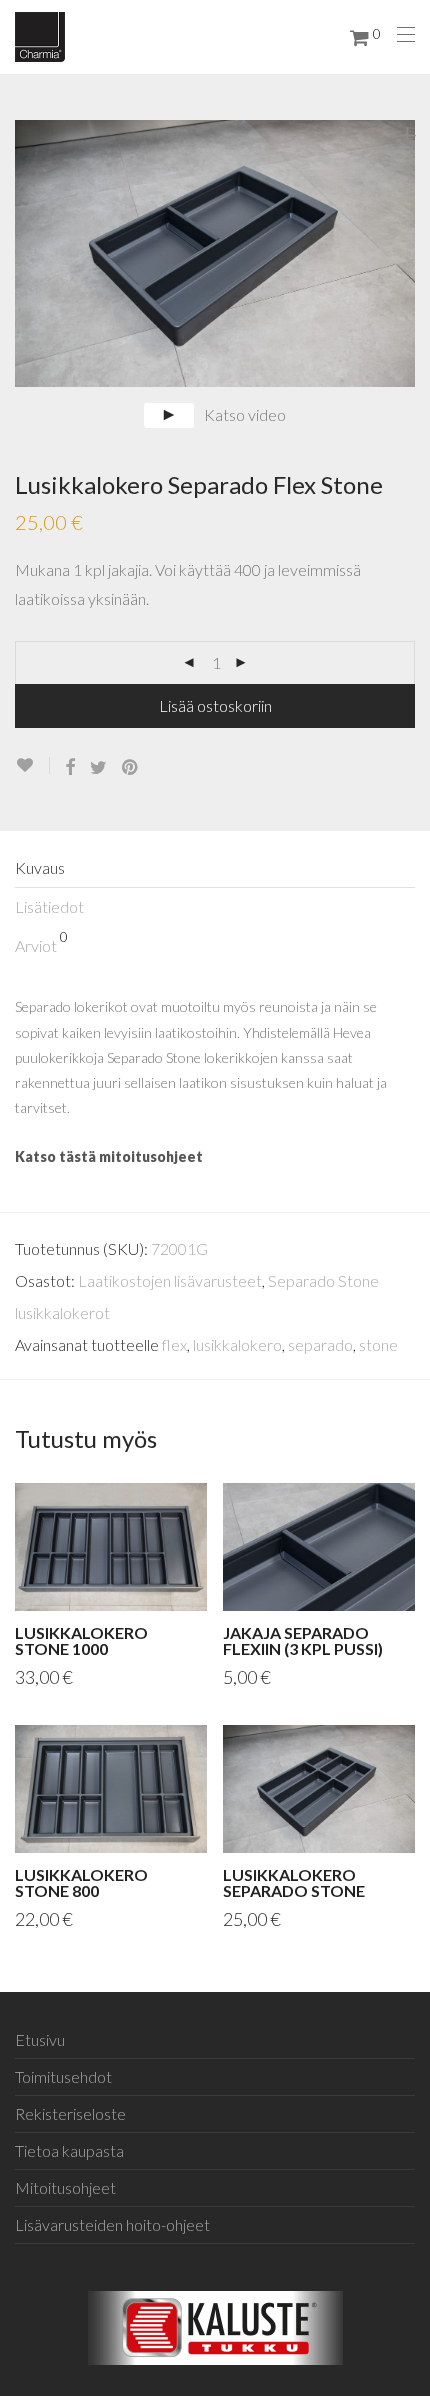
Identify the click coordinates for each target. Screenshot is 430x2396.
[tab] (215, 868)
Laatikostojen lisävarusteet (170, 1280)
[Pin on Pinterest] (131, 767)
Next (411, 254)
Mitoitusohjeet (65, 2187)
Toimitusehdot (63, 2076)
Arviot (41, 941)
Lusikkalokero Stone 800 (81, 1882)
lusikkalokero (237, 1344)
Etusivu (40, 2039)
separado (320, 1344)
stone (378, 1344)
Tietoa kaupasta (69, 2150)
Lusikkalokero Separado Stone (294, 1882)
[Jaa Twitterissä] (98, 767)
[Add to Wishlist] (32, 765)
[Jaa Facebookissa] (70, 767)
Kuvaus (40, 867)
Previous (19, 254)
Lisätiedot (49, 906)
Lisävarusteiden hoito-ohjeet (112, 2224)
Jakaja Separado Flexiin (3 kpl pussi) (303, 1640)
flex (174, 1344)
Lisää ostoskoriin (215, 705)
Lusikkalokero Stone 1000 (81, 1640)
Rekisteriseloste (70, 2113)
